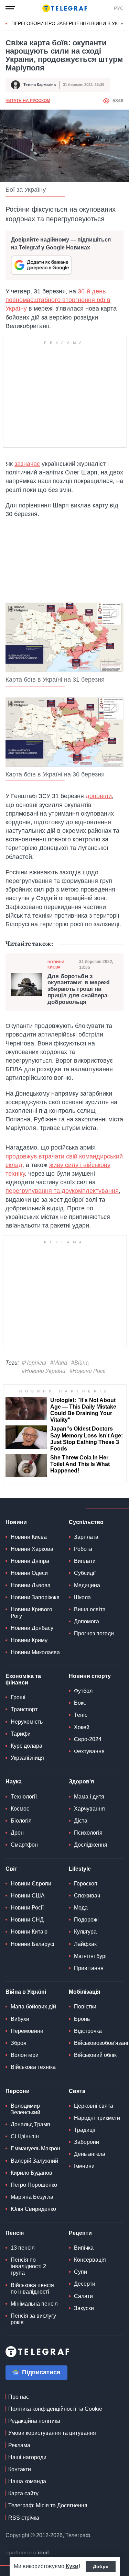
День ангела (90, 2154)
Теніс (81, 1715)
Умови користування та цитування (52, 2433)
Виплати (85, 1561)
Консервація (90, 2260)
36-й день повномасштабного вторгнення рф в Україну (58, 300)
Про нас (19, 2397)
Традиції (85, 2130)
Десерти (85, 2284)
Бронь (82, 2019)
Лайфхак (85, 1944)
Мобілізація (84, 1992)
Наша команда (27, 2481)
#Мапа (59, 1363)
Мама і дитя (89, 1797)
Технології (24, 1797)
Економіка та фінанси (23, 1679)
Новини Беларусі (33, 1944)
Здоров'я (81, 1782)
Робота (83, 1549)
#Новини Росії (88, 1371)
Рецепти (80, 2233)
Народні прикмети (97, 2118)
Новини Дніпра (30, 1561)
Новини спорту (90, 1676)
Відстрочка (88, 2031)
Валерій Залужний (34, 2161)
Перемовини (27, 2031)
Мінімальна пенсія (34, 2304)
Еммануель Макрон (35, 2148)
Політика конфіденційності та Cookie (55, 2409)
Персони (18, 2091)
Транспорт (24, 1709)
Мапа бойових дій (33, 2007)
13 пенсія (23, 2248)
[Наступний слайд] (122, 24)
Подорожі (86, 1920)
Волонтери (25, 2055)
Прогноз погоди (94, 1633)
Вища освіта (90, 1609)
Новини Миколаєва (35, 1652)
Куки (72, 2566)
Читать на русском (28, 101)
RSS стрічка (24, 2518)
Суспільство (86, 1522)
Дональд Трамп (30, 2124)
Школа (82, 1597)
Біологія (21, 1821)
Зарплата (86, 1537)
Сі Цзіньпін (25, 2136)
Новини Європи (31, 1884)
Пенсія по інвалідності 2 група (28, 2266)
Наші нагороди (27, 2457)
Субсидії (85, 1573)
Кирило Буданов (31, 2173)
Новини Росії (27, 1908)
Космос (20, 1809)
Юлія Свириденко (33, 2209)
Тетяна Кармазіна (40, 85)
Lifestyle (80, 1869)
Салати (83, 2296)
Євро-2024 (88, 1739)
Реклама (19, 2445)
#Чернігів (34, 1363)
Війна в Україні (26, 1992)
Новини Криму (29, 1640)
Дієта (81, 1821)
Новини (16, 1522)
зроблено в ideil (28, 2553)
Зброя (19, 2043)
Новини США (28, 1896)
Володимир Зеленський (25, 2109)
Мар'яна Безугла (32, 2197)
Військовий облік (95, 2055)
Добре (101, 2566)
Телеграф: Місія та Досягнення (48, 2505)
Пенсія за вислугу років (33, 2319)
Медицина (87, 1585)
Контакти (20, 2469)
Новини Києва (56, 965)
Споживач (87, 1896)
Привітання (89, 1968)
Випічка (84, 2248)
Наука (14, 1782)
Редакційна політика (34, 2421)
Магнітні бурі (90, 1956)
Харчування (89, 1809)
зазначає (27, 464)
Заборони (87, 2142)
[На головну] (65, 8)
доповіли (99, 796)
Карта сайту (23, 2493)
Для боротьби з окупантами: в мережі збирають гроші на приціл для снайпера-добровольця (79, 989)
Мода (81, 1908)
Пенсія (15, 2233)
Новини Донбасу (32, 1628)
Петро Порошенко (34, 2185)
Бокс (80, 1703)
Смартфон (24, 1845)
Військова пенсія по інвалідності (32, 2288)
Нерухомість (27, 1722)
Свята (77, 2091)
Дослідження (91, 1845)
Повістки (85, 2007)
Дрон (17, 1833)
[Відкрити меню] (10, 8)
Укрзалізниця (27, 1758)
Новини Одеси (29, 1573)
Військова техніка (33, 2067)
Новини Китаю (29, 1932)
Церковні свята (94, 2106)
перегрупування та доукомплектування (62, 1191)
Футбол (83, 1691)
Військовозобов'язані (101, 2043)
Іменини (84, 2166)
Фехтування (89, 1751)
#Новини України (44, 1371)
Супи (80, 2272)
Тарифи (21, 1734)
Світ (11, 1869)
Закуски (84, 2308)
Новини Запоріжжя (35, 1597)
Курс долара (26, 1746)
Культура (85, 1932)
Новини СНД (27, 1920)
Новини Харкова (32, 1549)
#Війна (80, 1363)
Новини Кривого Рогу (31, 1613)
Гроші (18, 1697)
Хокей (82, 1727)
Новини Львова (31, 1585)
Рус (119, 8)
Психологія (88, 1833)
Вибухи (20, 2019)
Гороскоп (86, 1884)
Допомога (87, 1621)
